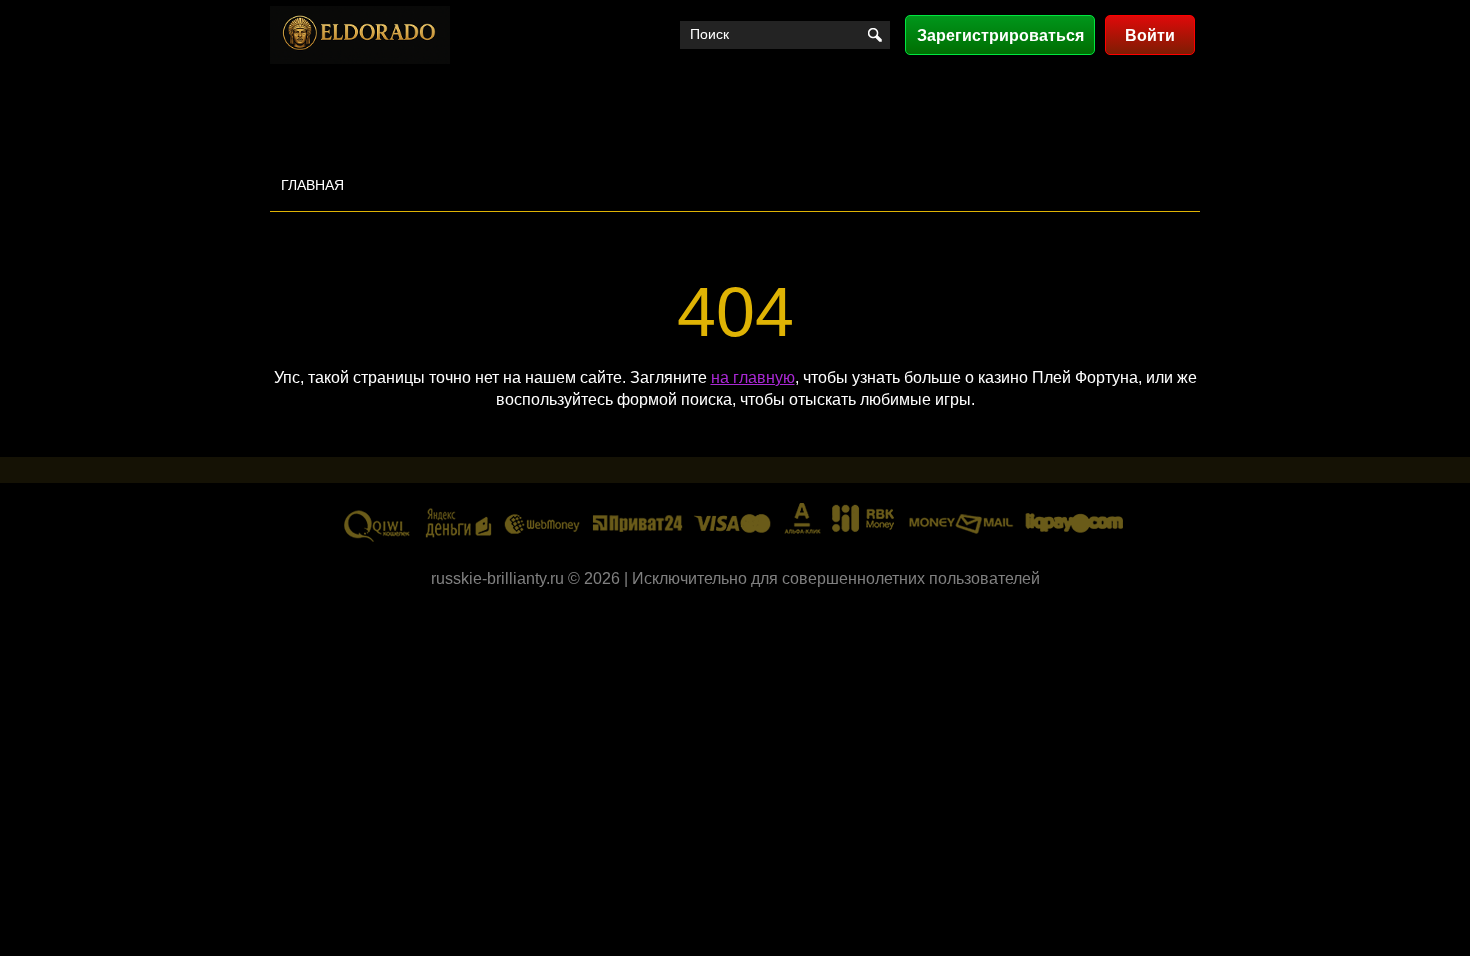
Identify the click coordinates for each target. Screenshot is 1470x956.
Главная (312, 185)
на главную (753, 377)
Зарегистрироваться (1000, 35)
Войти (1150, 35)
